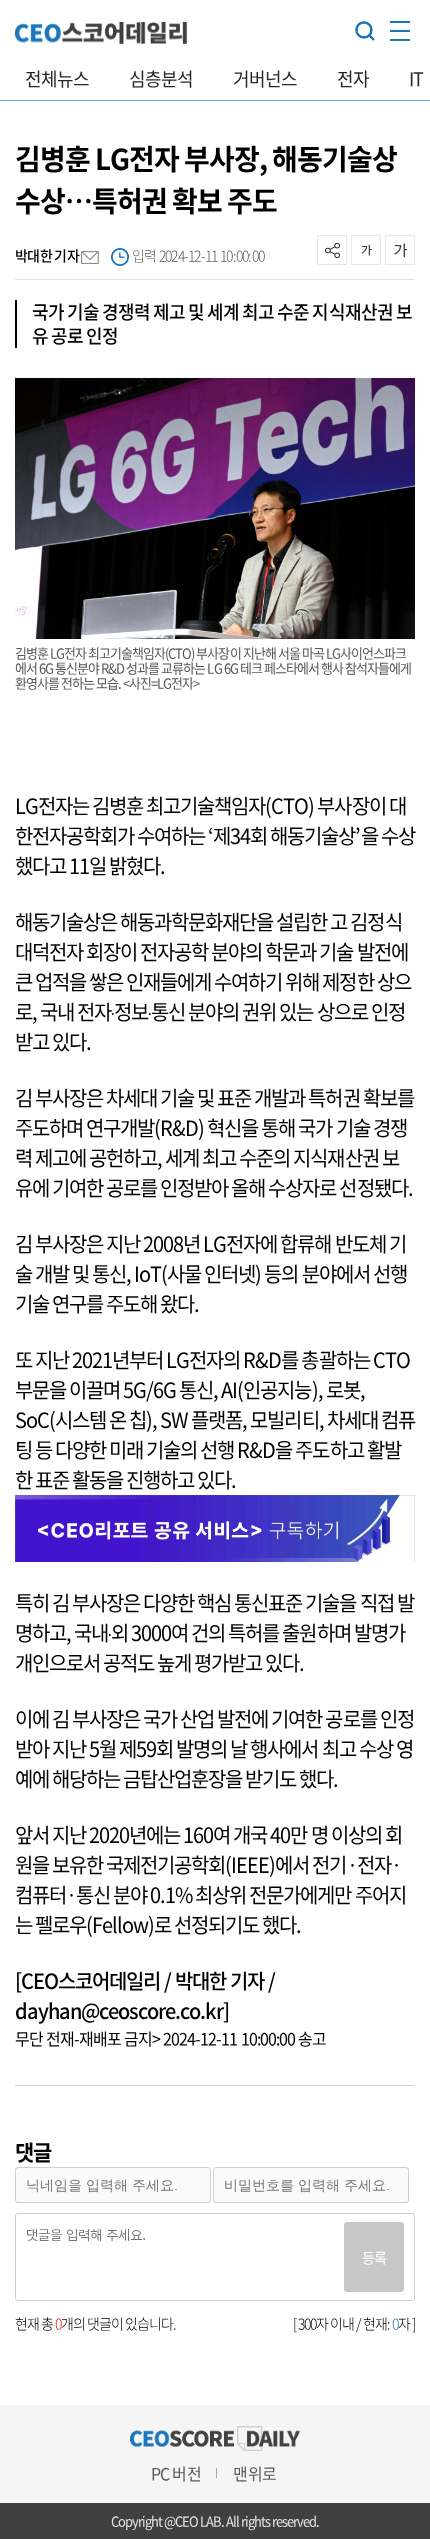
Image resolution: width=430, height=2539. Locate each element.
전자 (353, 78)
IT (416, 78)
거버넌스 (265, 78)
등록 (374, 2257)
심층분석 (161, 78)
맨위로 (254, 2473)
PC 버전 (175, 2473)
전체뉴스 (57, 78)
